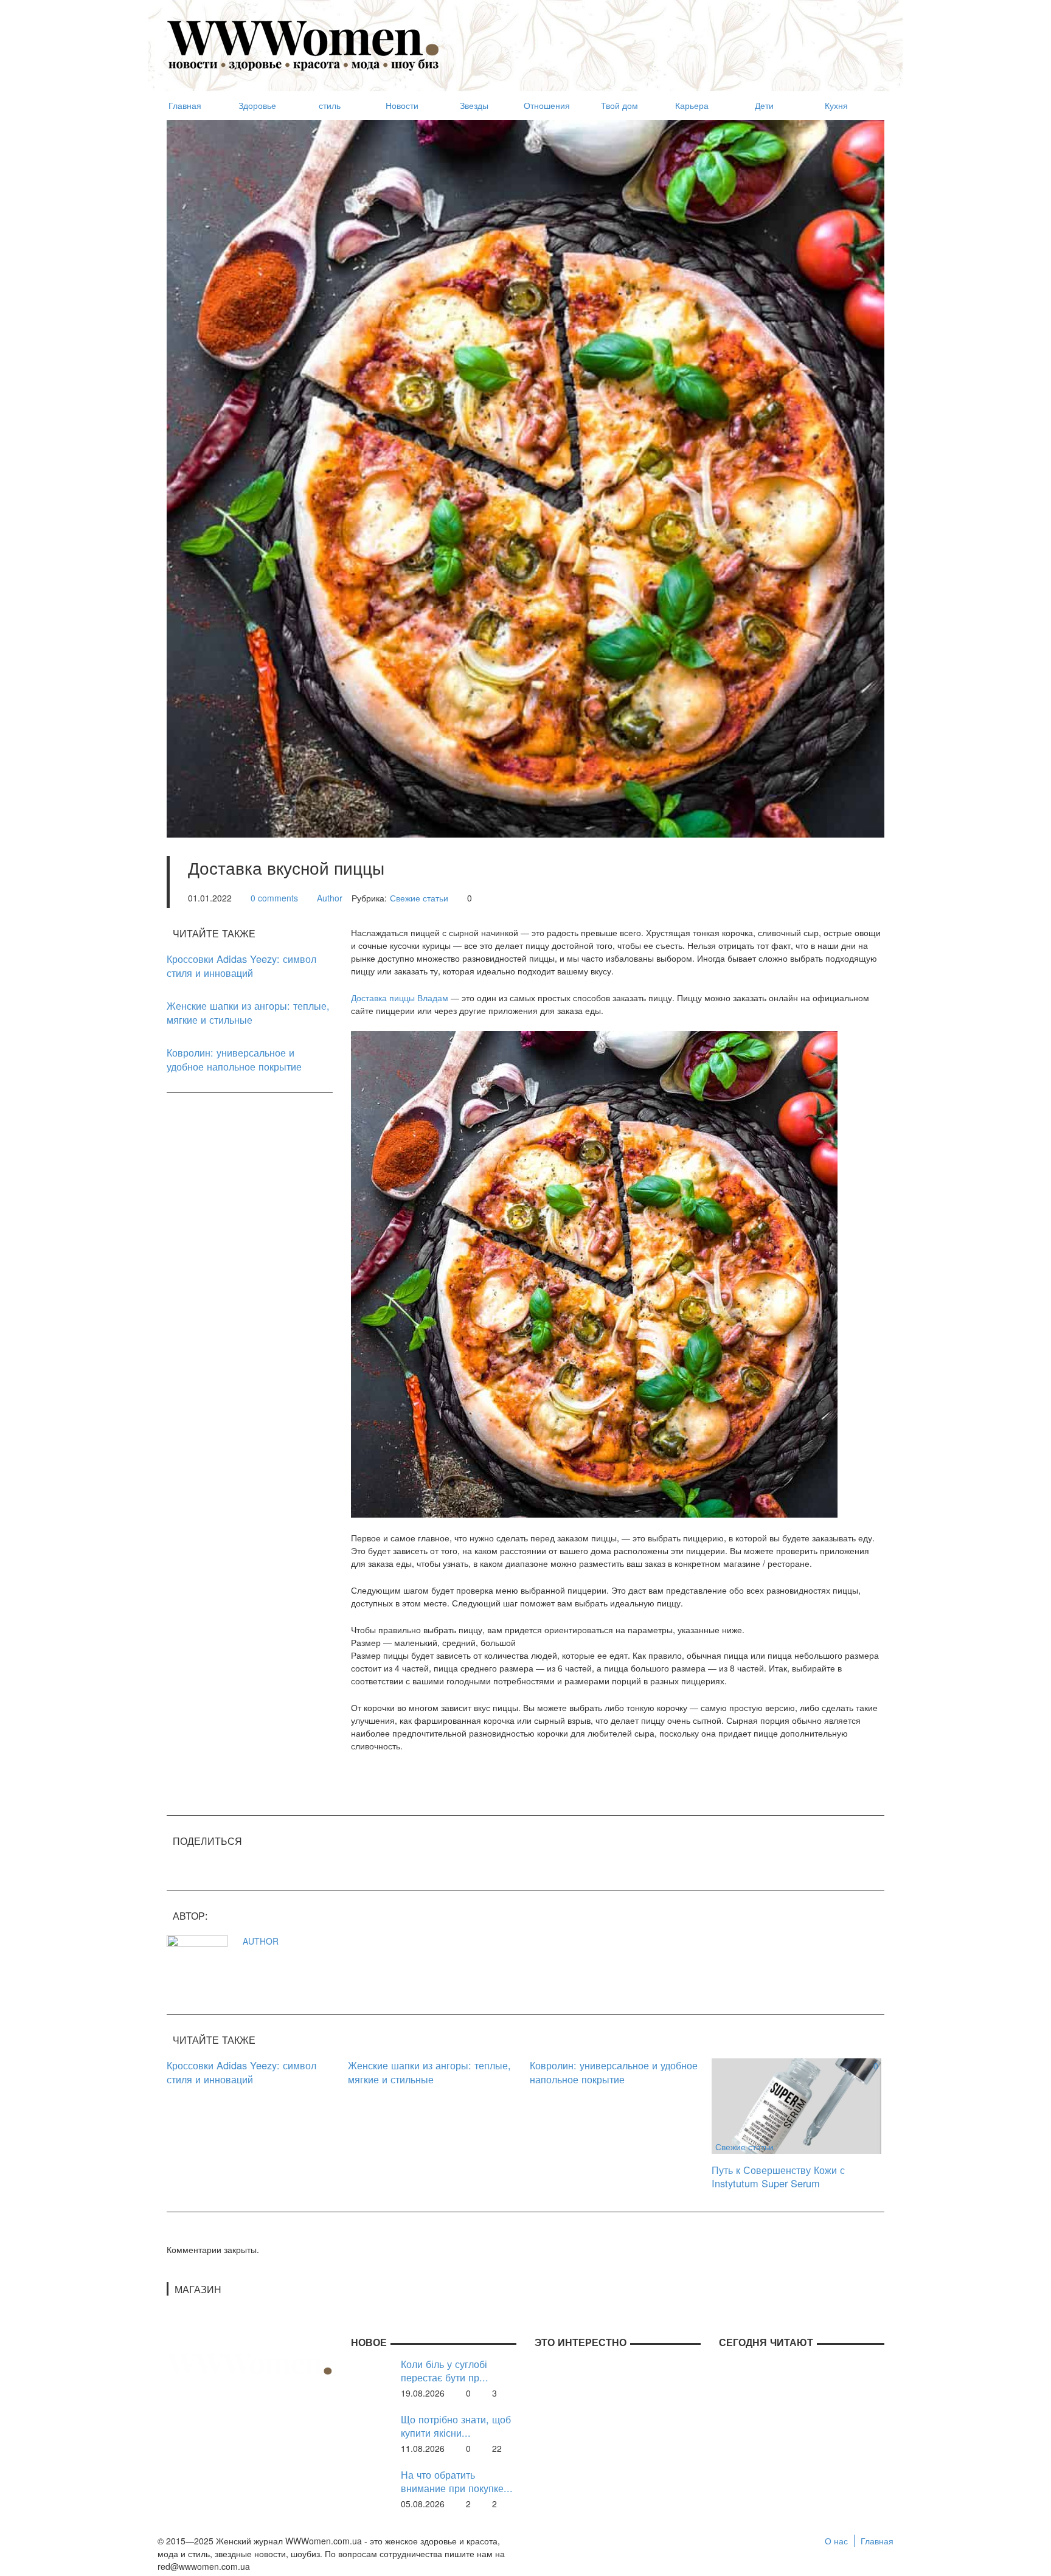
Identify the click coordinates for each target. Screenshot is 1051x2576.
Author (330, 898)
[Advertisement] (663, 40)
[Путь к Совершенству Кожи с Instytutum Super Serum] (796, 2105)
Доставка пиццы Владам (400, 998)
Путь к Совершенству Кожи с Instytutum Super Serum (778, 2177)
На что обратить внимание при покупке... (457, 2481)
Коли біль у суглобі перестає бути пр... (445, 2371)
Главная (877, 2541)
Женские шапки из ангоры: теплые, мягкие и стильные (248, 1012)
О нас (836, 2541)
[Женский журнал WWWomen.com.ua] (304, 44)
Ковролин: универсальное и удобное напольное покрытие (234, 1059)
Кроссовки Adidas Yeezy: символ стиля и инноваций (241, 966)
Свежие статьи (419, 898)
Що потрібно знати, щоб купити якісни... (456, 2426)
